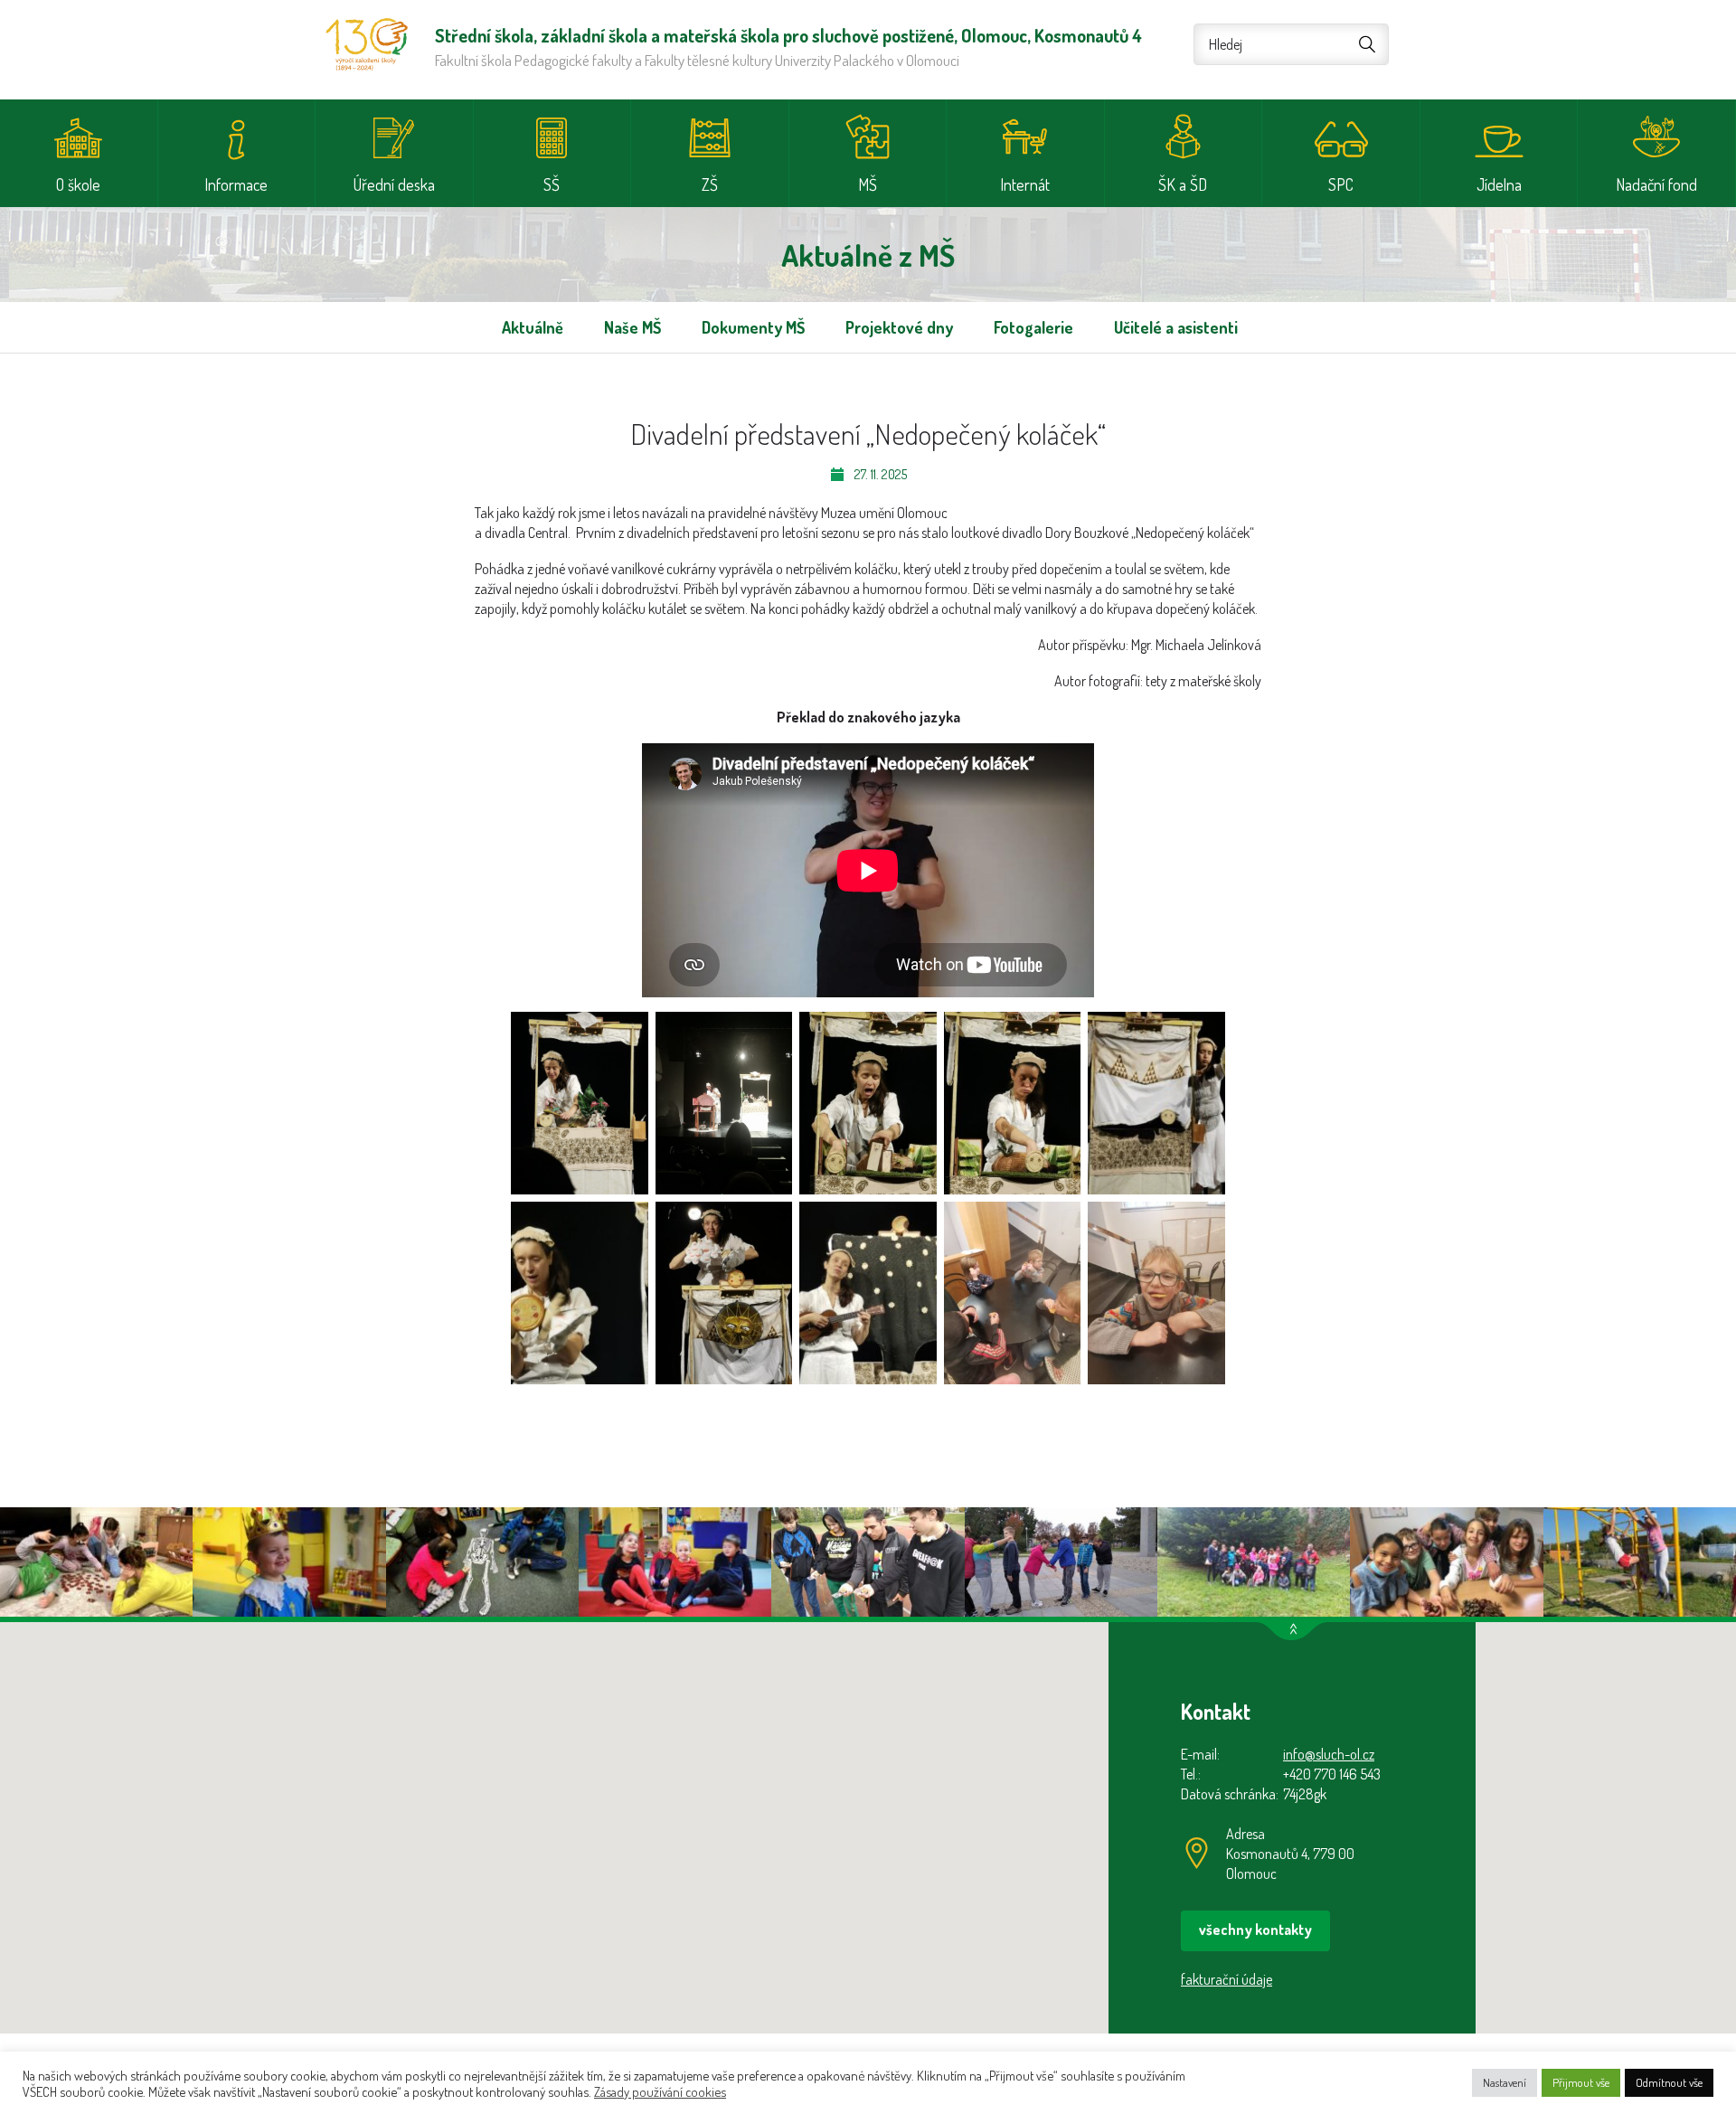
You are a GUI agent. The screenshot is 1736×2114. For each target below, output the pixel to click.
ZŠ (710, 184)
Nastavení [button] (1505, 2082)
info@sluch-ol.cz (1329, 1754)
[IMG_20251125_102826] (1013, 1103)
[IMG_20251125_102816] (868, 1103)
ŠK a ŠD (1183, 184)
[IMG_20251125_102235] (580, 1103)
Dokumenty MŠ (753, 327)
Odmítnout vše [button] (1669, 2082)
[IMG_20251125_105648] (1156, 1293)
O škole (78, 184)
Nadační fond (1656, 184)
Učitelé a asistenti (1176, 327)
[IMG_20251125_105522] (1013, 1293)
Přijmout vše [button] (1581, 2082)
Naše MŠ (632, 327)
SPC (1341, 184)
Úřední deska (394, 184)
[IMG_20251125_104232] (580, 1293)
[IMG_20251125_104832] (868, 1293)
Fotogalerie (1033, 327)
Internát (1025, 184)
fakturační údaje (1227, 1979)
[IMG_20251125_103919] (1156, 1103)
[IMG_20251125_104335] (724, 1293)
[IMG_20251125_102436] (724, 1103)
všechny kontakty (1255, 1930)
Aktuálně (533, 327)
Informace (236, 184)
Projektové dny (899, 327)
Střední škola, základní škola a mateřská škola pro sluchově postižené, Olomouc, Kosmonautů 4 (367, 44)
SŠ (552, 184)
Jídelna (1499, 184)
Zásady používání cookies (660, 2091)
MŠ (868, 184)
